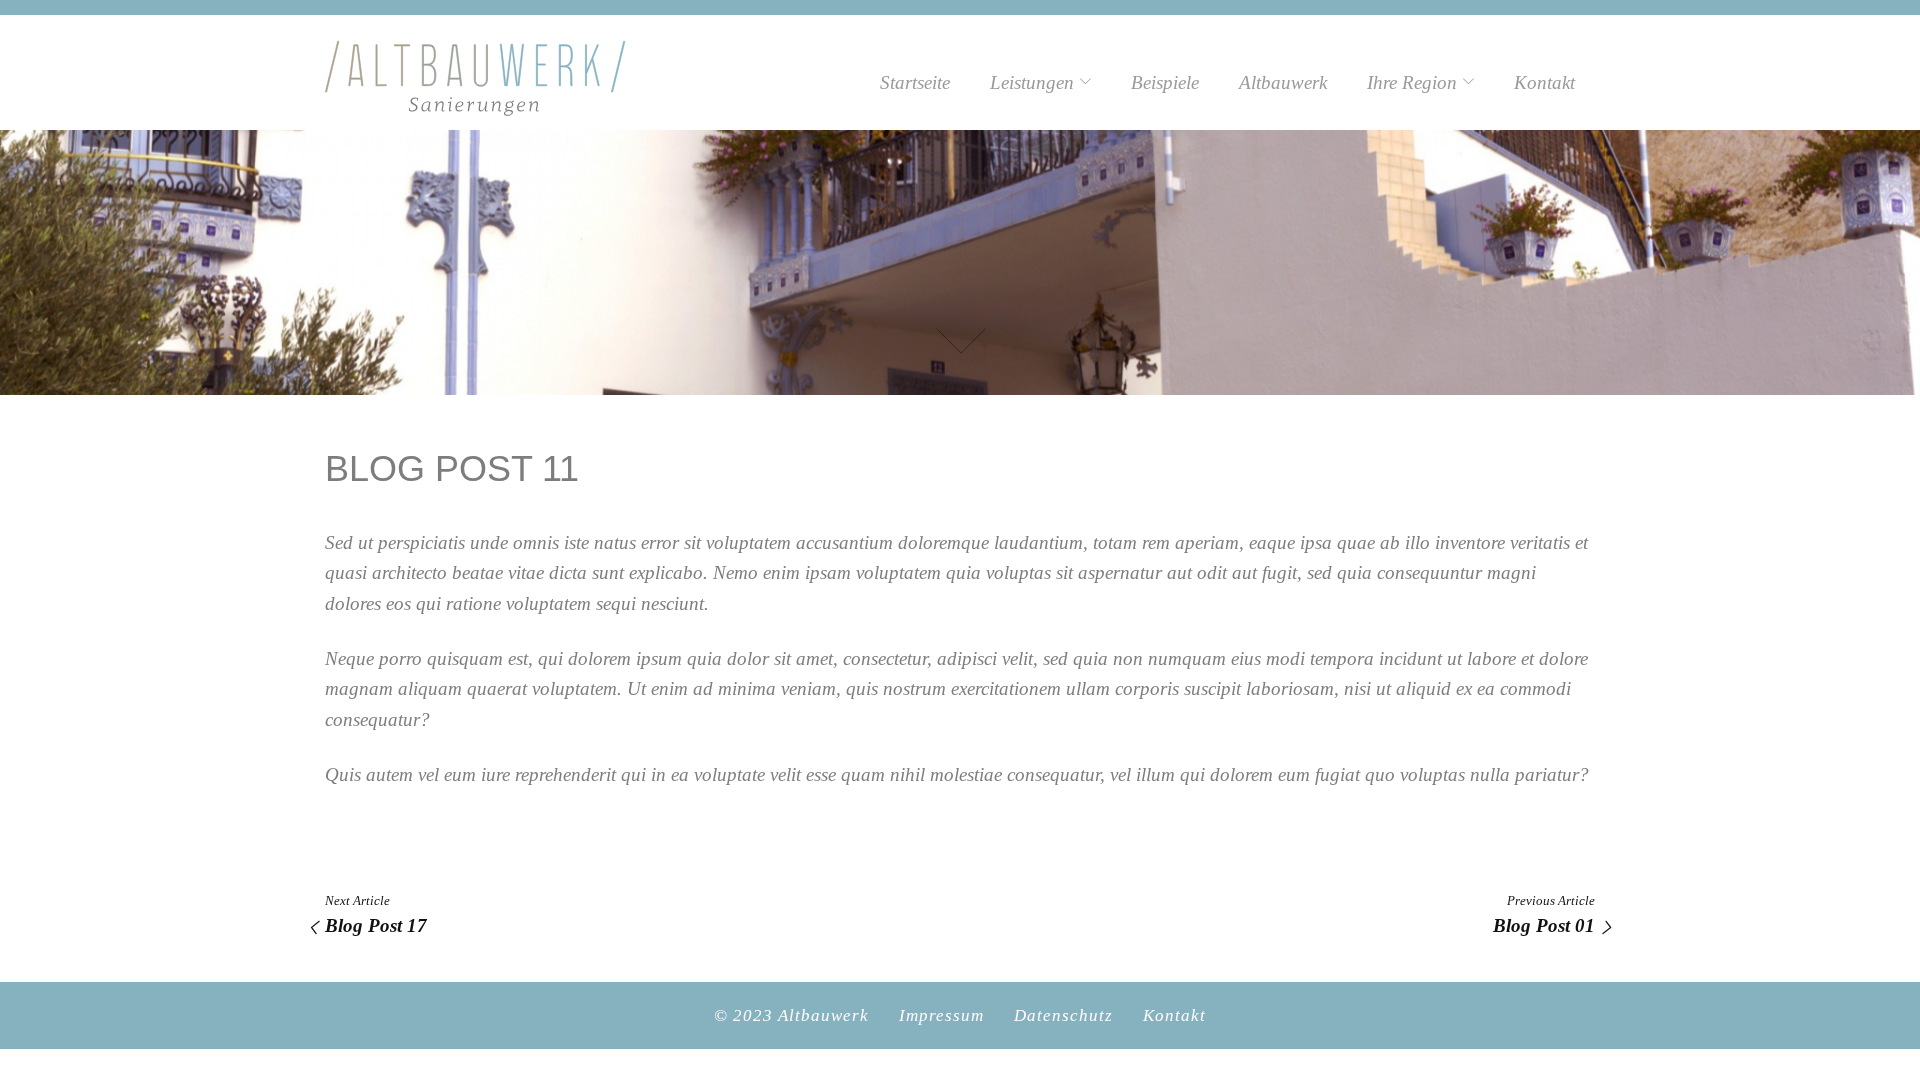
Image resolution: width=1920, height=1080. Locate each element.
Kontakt (1544, 82)
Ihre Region (1412, 82)
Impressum (941, 1015)
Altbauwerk (1283, 82)
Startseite (915, 82)
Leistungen (1032, 82)
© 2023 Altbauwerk (791, 1015)
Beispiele (1165, 82)
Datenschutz (1063, 1015)
